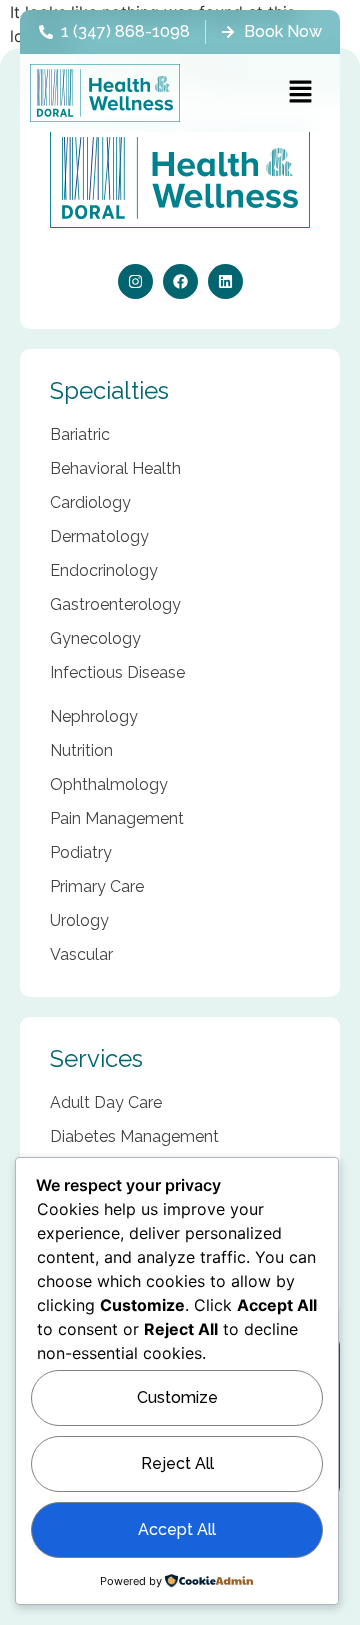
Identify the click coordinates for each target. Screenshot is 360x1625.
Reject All (177, 1463)
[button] (300, 92)
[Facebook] (180, 281)
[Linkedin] (225, 281)
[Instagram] (135, 281)
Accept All (177, 1529)
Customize (177, 1397)
